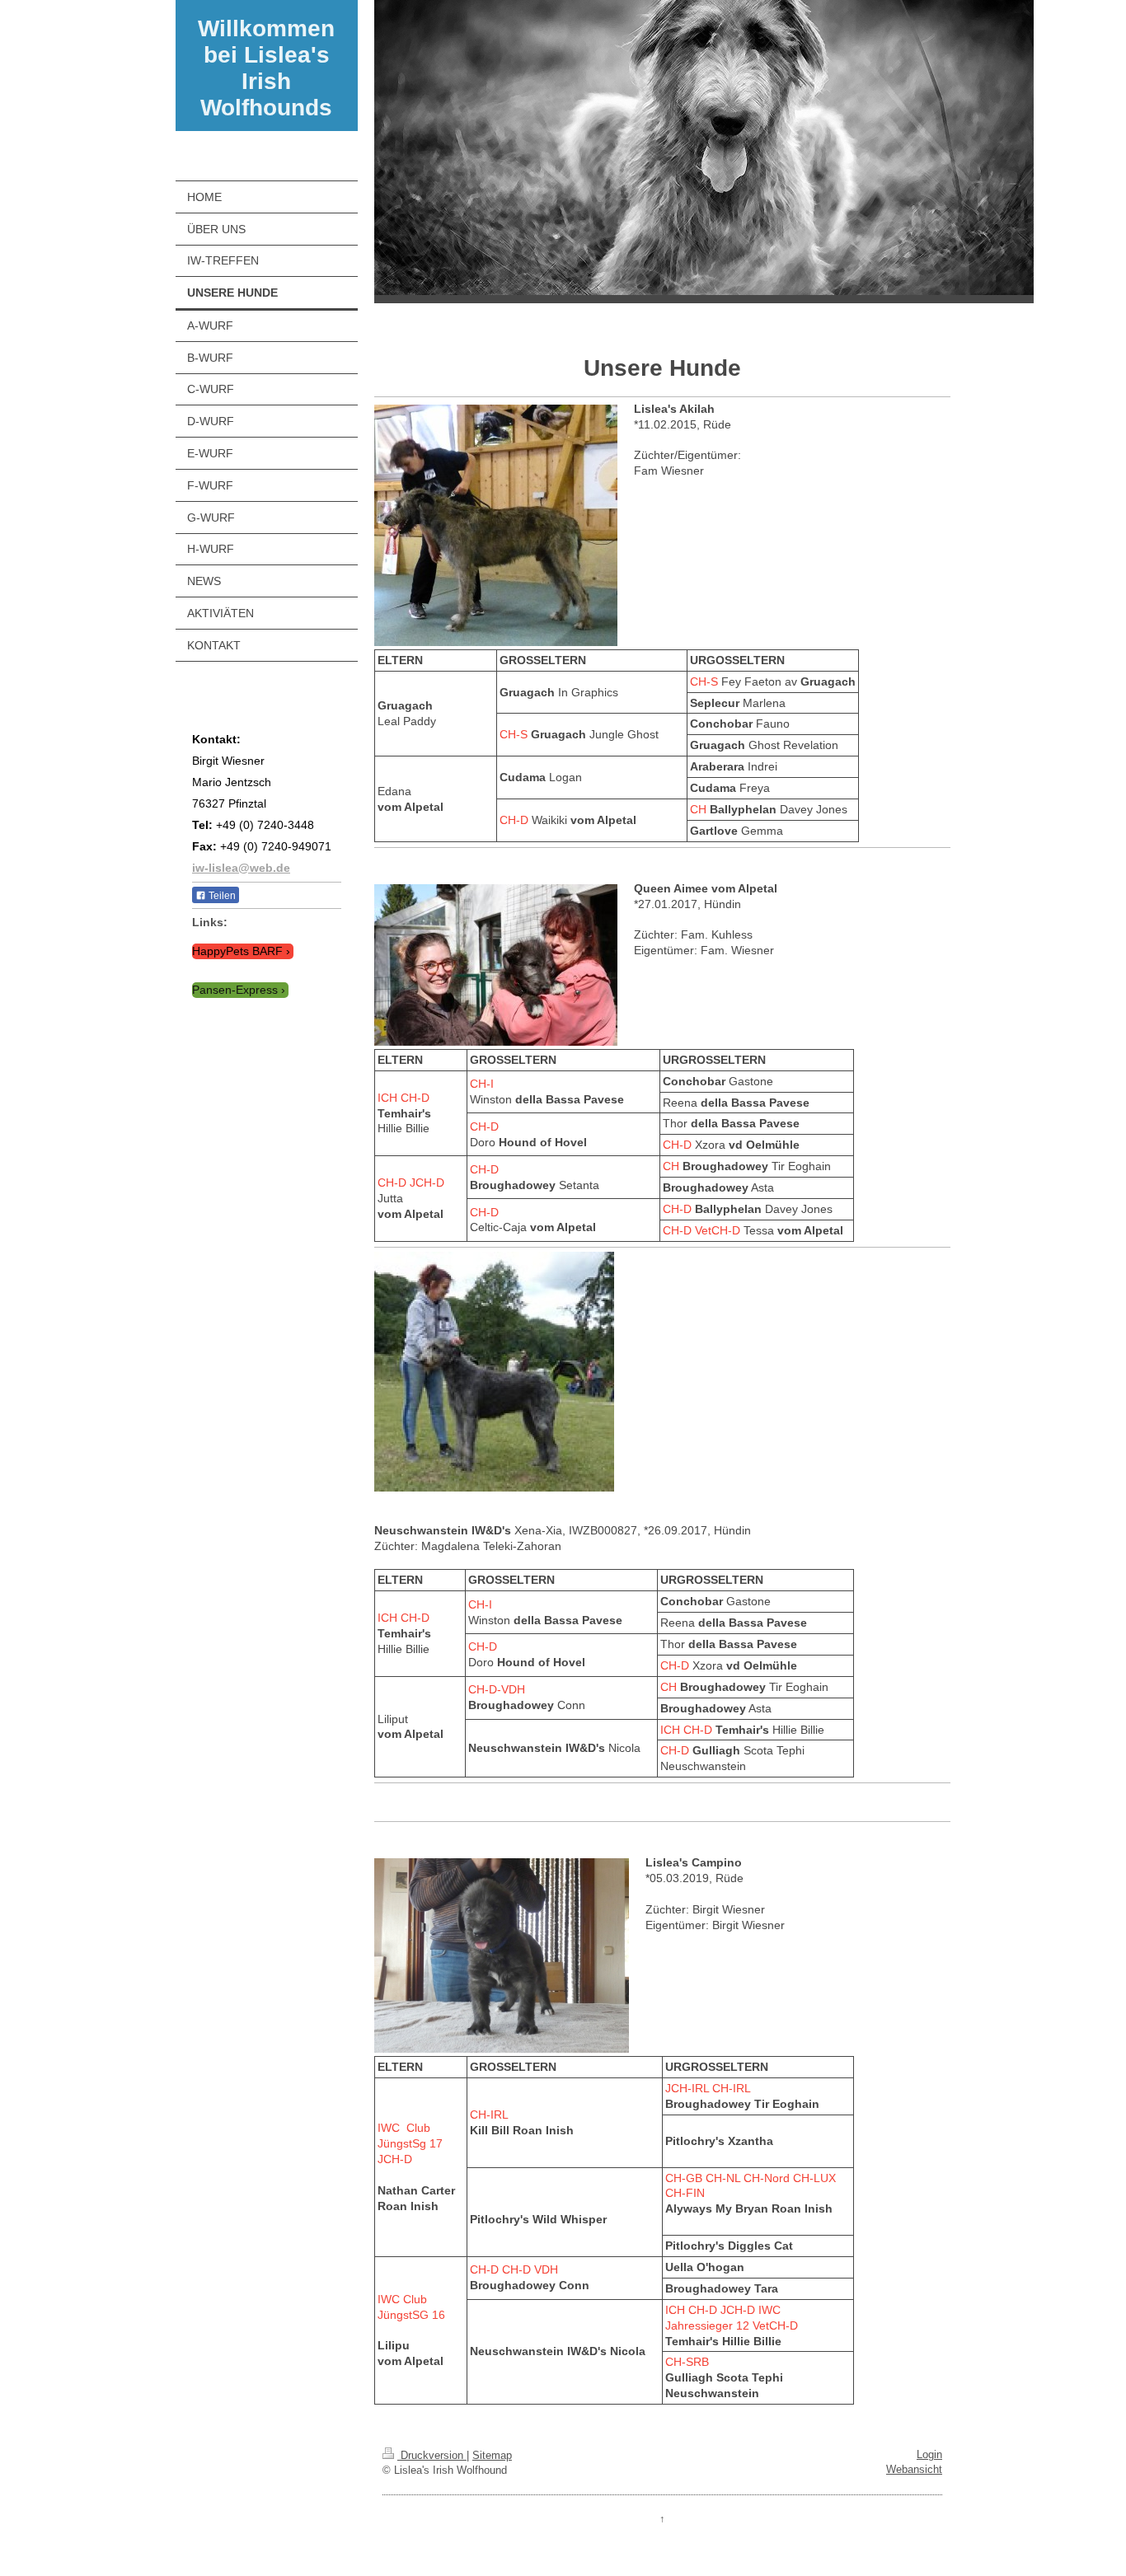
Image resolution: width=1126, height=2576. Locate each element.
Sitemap (492, 2455)
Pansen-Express (235, 990)
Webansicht (914, 2469)
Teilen (221, 896)
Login (929, 2454)
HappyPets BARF (237, 951)
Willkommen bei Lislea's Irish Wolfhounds (266, 68)
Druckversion (432, 2455)
